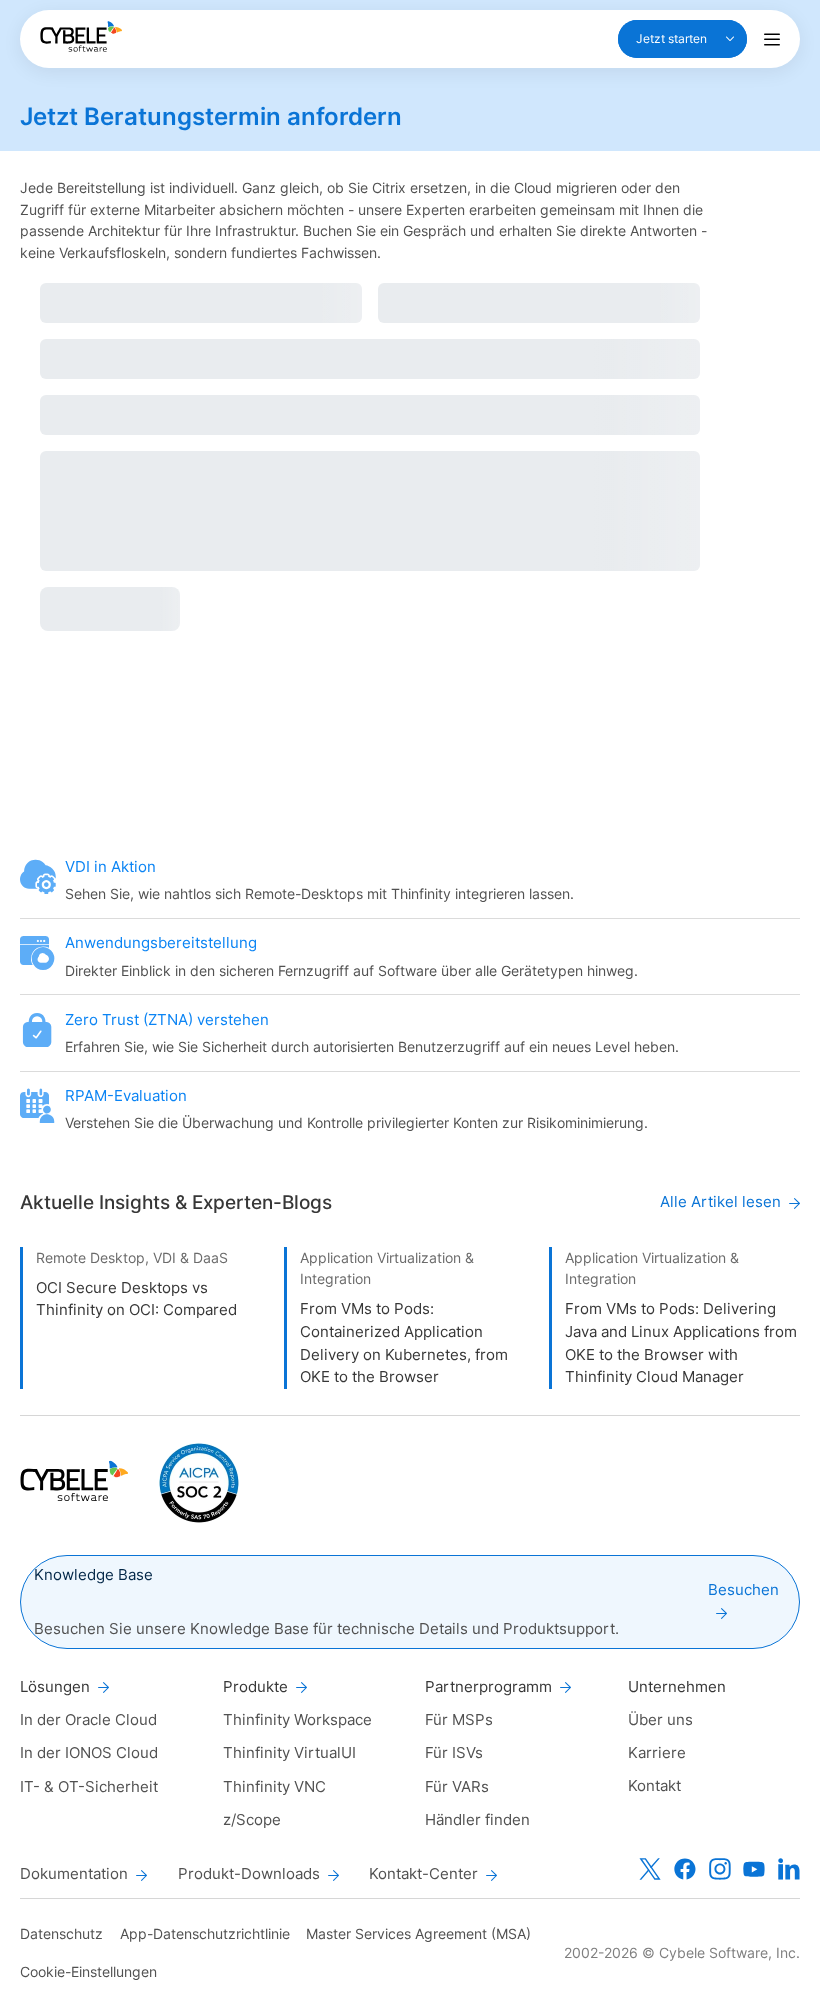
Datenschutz (61, 1933)
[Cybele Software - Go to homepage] (81, 36)
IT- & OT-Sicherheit (89, 1786)
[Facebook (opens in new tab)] (685, 1869)
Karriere (657, 1752)
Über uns (660, 1719)
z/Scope (252, 1819)
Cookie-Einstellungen (88, 1971)
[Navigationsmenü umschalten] (772, 39)
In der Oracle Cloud (88, 1719)
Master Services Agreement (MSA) (418, 1933)
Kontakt (654, 1785)
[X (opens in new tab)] (650, 1869)
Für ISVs (454, 1752)
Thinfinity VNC (274, 1786)
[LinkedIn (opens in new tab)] (789, 1869)
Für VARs (457, 1786)
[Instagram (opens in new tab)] (720, 1869)
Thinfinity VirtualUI (289, 1752)
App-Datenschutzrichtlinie (205, 1933)
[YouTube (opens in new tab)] (754, 1869)
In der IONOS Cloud (89, 1752)
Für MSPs (459, 1719)
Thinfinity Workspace (297, 1719)
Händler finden (477, 1819)
